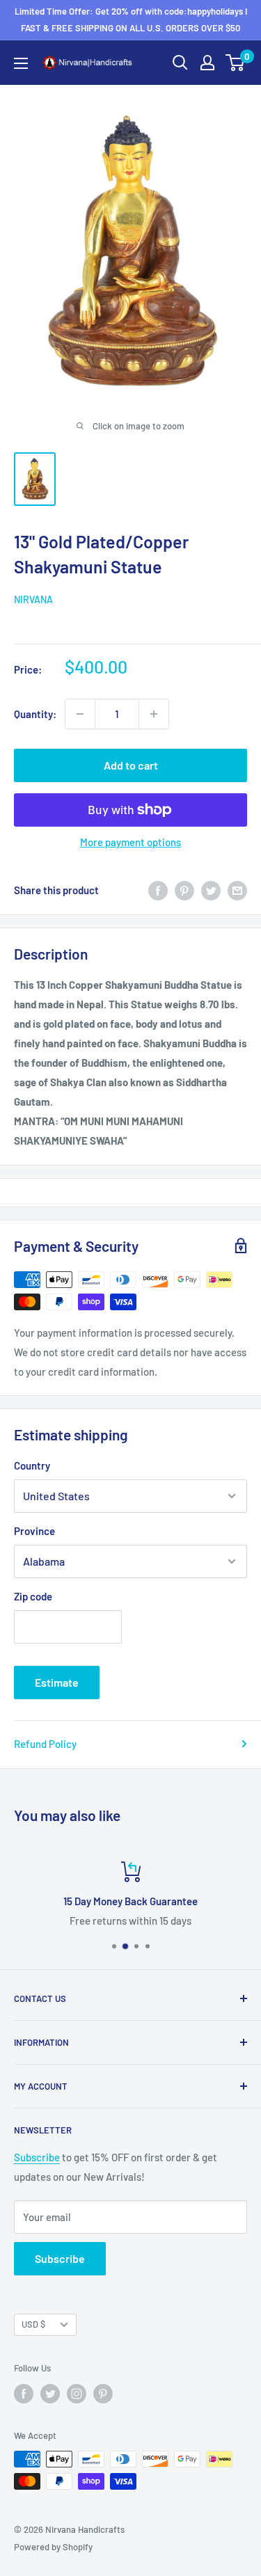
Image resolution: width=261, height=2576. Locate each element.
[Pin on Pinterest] (184, 890)
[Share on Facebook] (158, 890)
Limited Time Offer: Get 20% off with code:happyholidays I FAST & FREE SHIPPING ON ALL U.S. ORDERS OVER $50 (131, 19)
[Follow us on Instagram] (77, 2394)
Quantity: (35, 714)
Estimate (57, 1682)
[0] (236, 63)
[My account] (207, 63)
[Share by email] (237, 890)
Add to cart (131, 765)
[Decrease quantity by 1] (80, 714)
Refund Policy (45, 1744)
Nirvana (33, 599)
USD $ (33, 2324)
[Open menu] (21, 63)
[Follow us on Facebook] (24, 2394)
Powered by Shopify (53, 2547)
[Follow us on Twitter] (50, 2394)
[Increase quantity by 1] (154, 714)
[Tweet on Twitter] (211, 890)
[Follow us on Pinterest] (103, 2394)
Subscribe (37, 2157)
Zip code (33, 1596)
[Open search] (180, 63)
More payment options (130, 842)
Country (32, 1465)
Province (34, 1531)
